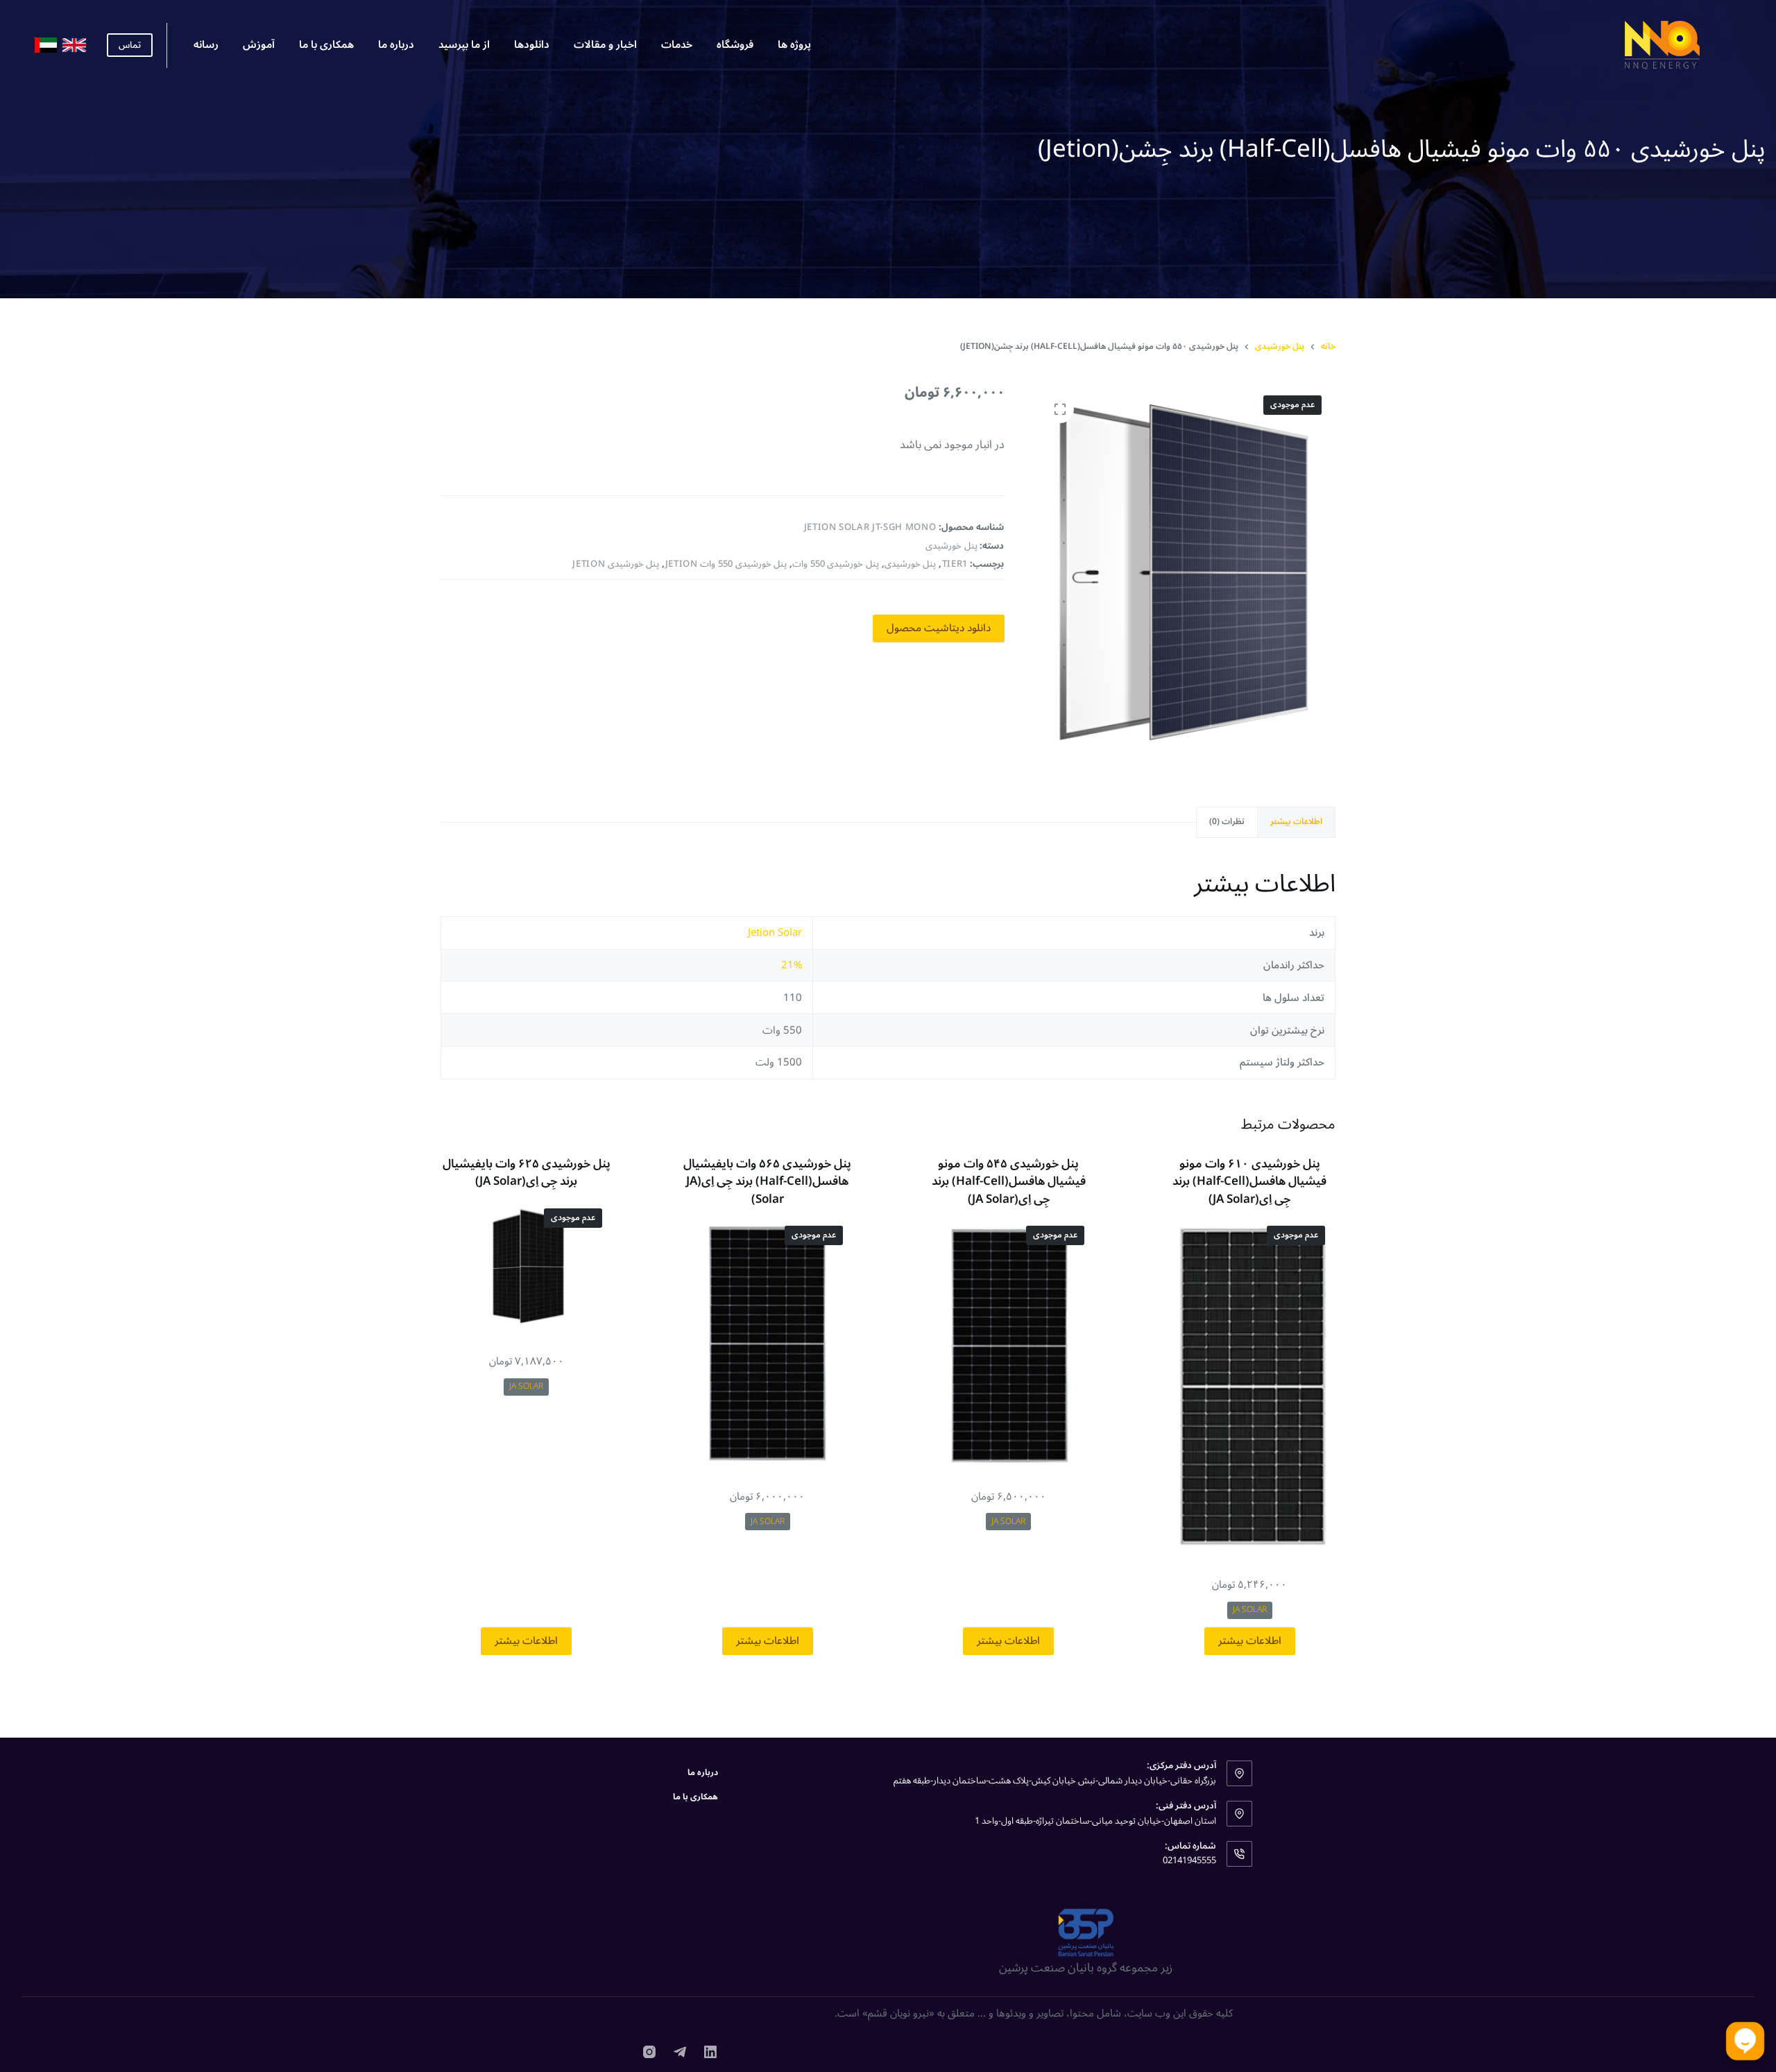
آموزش (259, 44)
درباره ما (396, 44)
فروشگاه (735, 44)
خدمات (677, 44)
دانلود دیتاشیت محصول (939, 628)
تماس (130, 45)
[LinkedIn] (710, 2052)
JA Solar (1250, 1610)
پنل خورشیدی (951, 546)
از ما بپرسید (464, 44)
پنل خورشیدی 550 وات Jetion (726, 564)
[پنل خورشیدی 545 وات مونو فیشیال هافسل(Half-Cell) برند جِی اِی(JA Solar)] (1009, 1343)
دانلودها (532, 44)
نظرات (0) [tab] (1227, 822)
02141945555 (1189, 1860)
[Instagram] (649, 2052)
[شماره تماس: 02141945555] (1240, 1854)
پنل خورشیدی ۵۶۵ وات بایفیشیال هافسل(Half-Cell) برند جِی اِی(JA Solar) (767, 1182)
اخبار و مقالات (605, 44)
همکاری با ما (326, 44)
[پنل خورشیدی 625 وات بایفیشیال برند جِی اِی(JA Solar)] (527, 1267)
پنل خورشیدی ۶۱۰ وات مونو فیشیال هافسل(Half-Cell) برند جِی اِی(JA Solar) (1249, 1182)
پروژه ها (794, 44)
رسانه (206, 44)
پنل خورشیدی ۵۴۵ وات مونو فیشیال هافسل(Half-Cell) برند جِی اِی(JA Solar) (1009, 1182)
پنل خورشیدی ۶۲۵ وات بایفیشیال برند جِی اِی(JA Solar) (527, 1173)
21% (792, 965)
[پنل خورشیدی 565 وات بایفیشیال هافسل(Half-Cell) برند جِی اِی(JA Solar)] (768, 1343)
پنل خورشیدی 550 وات (836, 564)
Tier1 (955, 564)
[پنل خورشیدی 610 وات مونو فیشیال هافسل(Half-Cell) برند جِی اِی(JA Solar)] (1250, 1387)
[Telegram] (680, 2052)
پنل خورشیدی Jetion (616, 564)
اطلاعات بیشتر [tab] (1296, 822)
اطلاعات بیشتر (1250, 1641)
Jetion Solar (775, 932)
